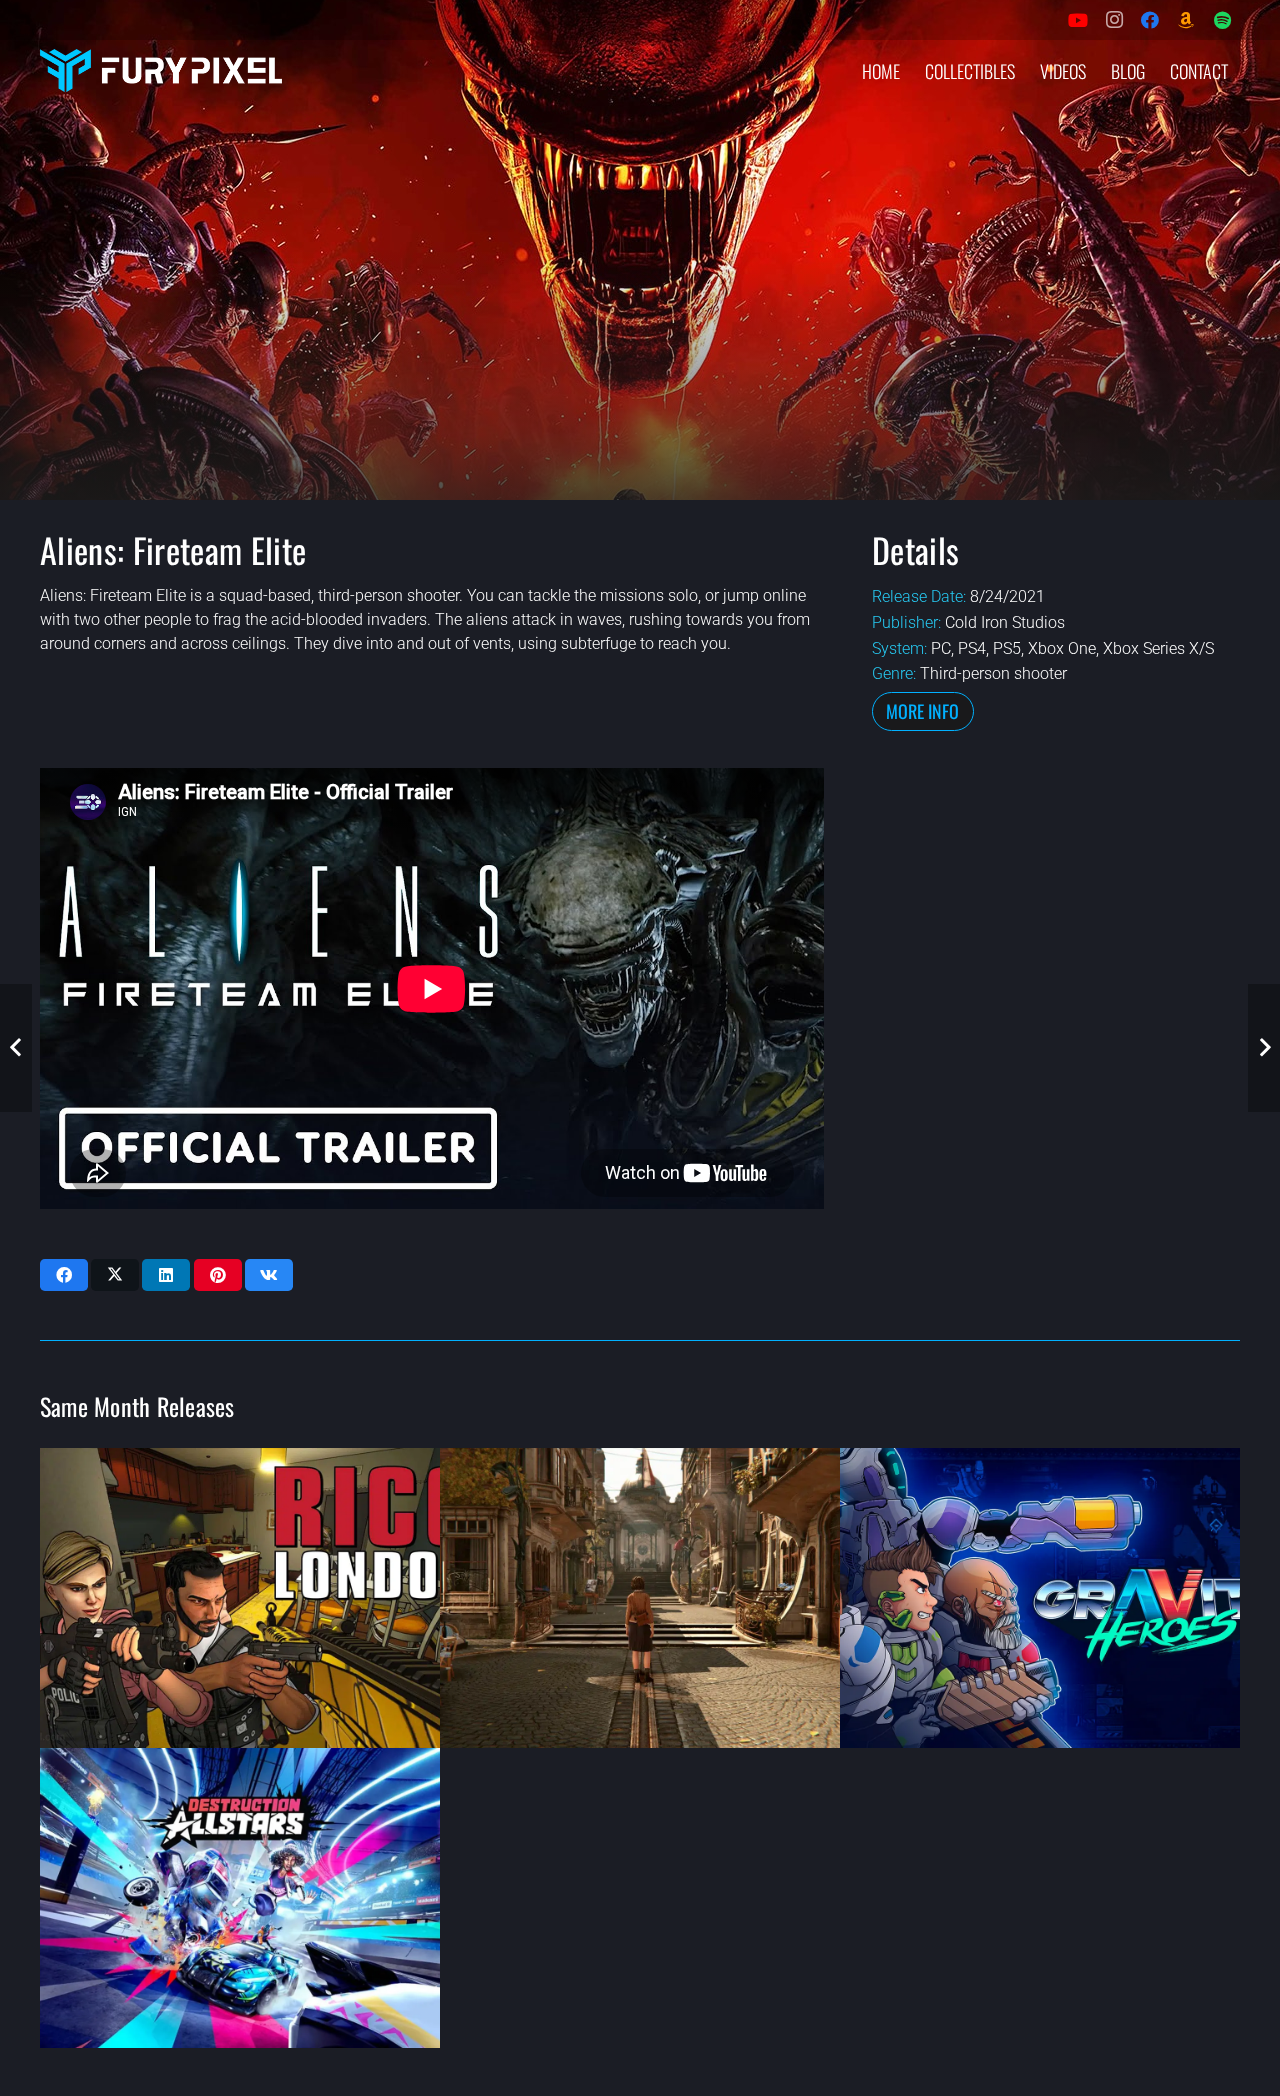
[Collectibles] (1186, 20)
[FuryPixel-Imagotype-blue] (161, 70)
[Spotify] (1222, 20)
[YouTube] (1078, 20)
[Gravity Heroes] (1040, 1598)
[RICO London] (240, 1598)
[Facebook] (1150, 20)
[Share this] (64, 1275)
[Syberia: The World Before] (640, 1598)
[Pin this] (218, 1275)
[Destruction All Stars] (240, 1898)
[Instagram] (1114, 20)
